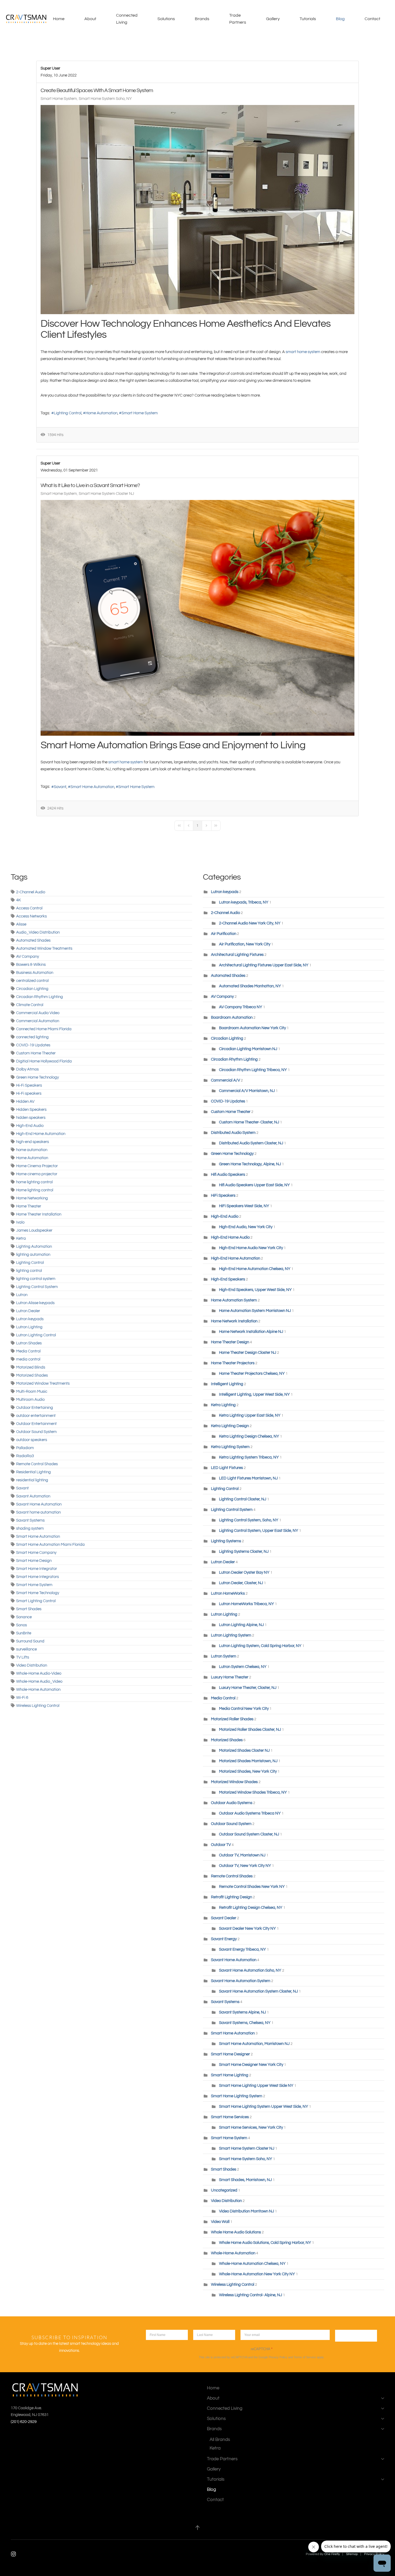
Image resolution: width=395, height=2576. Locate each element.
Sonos (21, 1625)
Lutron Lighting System (231, 1635)
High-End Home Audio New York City (251, 1248)
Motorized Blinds (31, 1367)
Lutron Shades (29, 1343)
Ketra (21, 1238)
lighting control (29, 1271)
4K (19, 900)
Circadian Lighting (32, 989)
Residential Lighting (33, 1472)
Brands (214, 2429)
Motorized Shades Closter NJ (244, 1750)
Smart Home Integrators (37, 1577)
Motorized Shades (32, 1375)
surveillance (26, 1649)
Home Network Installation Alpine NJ (251, 1332)
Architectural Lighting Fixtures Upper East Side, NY (264, 965)
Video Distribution (32, 1665)
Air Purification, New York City (245, 944)
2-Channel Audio (31, 892)
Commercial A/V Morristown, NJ (247, 1091)
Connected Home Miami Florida (44, 1029)
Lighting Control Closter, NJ (243, 1499)
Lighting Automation (34, 1247)
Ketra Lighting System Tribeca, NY (249, 1457)
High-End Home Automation (41, 1134)
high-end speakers (33, 1142)
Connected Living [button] (127, 19)
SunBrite (24, 1633)
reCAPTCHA (262, 2349)
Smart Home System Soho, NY (105, 99)
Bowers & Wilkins (31, 965)
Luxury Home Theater (230, 1677)
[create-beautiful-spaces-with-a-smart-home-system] (198, 210)
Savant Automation (33, 1496)
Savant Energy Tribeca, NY (243, 1949)
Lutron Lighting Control (36, 1335)
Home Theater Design (230, 1342)
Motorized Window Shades (234, 1782)
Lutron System (224, 1656)
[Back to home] (27, 19)
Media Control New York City (244, 1709)
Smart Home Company (36, 1553)
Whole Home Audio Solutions (236, 2232)
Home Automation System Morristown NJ (255, 1311)
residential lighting (32, 1480)
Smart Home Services (230, 2117)
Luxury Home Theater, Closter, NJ (248, 1688)
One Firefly (332, 2554)
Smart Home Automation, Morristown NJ (254, 2044)
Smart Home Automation (92, 787)
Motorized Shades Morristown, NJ (248, 1761)
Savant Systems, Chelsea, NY (245, 2023)
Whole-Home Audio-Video (39, 1673)
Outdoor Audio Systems (232, 1803)
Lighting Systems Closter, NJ (244, 1552)
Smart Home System (59, 99)
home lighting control (34, 1182)
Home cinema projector (37, 1174)
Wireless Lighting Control (38, 1706)
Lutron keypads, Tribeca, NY (244, 902)
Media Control (28, 1351)
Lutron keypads (30, 1319)
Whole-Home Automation (38, 1690)
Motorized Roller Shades (232, 1719)
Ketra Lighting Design (230, 1426)
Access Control (29, 908)
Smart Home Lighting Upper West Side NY (256, 2086)
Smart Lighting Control (36, 1601)
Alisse (21, 924)
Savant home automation (38, 1512)
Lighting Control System (37, 1287)
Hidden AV (25, 1102)
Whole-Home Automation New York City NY (257, 2274)
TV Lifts (23, 1657)
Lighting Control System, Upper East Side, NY (259, 1531)
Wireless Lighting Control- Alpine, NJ (251, 2295)
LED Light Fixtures (227, 1468)
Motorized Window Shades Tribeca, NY (253, 1792)
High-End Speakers (228, 1279)
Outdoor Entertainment (36, 1424)
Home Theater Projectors (233, 1363)
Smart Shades (29, 1609)
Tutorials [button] (308, 19)
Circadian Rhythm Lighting (39, 997)
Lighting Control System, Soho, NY (249, 1520)
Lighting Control (68, 413)
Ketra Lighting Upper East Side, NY (250, 1415)
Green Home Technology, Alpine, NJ (250, 1164)
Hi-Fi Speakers (29, 1085)
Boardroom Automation (232, 1017)
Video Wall (220, 2222)
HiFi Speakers (223, 1196)
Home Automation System (234, 1300)
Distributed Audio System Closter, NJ (251, 1143)
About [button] (90, 19)
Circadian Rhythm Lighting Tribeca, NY (253, 1070)
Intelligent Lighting (227, 1384)
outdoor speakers (32, 1440)
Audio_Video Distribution (38, 932)
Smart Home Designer (230, 2054)
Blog (340, 19)
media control (28, 1359)
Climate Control (30, 1005)
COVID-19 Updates (33, 1045)
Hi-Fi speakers (29, 1093)
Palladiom (25, 1448)
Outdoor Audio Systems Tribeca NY (250, 1813)
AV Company (28, 957)
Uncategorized (224, 2190)
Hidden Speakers (31, 1110)
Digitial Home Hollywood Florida (44, 1061)
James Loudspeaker (34, 1230)
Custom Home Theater (36, 1053)
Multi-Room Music (32, 1392)
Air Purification (224, 934)
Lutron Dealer (28, 1311)
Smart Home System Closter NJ (106, 494)
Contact (372, 19)
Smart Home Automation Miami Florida (50, 1545)
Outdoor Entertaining (35, 1408)
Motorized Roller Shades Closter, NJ (250, 1730)
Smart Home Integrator (37, 1569)
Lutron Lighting (29, 1327)
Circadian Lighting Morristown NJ (248, 1049)
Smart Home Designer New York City (251, 2065)
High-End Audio (30, 1126)
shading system (30, 1528)
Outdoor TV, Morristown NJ (243, 1855)
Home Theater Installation (39, 1214)
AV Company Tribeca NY (241, 1007)
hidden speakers (31, 1118)
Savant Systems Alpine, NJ (243, 2012)
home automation (32, 1150)
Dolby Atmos (27, 1069)
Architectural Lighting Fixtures (237, 955)
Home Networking (32, 1198)
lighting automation (33, 1255)
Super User (50, 68)
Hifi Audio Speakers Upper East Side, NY (254, 1185)
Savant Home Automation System (241, 1981)
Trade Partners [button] (238, 19)
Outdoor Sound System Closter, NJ (249, 1834)
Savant (60, 787)
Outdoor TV (221, 1845)
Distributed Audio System (233, 1133)
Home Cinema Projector (37, 1166)
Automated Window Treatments (44, 948)
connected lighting (32, 1037)
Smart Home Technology (38, 1593)
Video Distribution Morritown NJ (247, 2211)
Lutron (22, 1295)
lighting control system (36, 1279)
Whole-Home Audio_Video (39, 1681)
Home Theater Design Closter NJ (248, 1353)
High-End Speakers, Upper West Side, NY (255, 1290)
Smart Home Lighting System (237, 2096)
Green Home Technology (37, 1077)
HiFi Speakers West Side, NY (244, 1206)
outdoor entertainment (36, 1416)
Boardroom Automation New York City (252, 1028)
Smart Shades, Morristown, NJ (245, 2180)
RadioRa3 (25, 1456)
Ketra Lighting (223, 1405)
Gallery (273, 19)
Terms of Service (305, 2357)
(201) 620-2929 (24, 2422)
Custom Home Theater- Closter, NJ (249, 1122)
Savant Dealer (224, 1918)
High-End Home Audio (230, 1237)
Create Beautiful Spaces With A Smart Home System (97, 90)
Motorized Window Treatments (43, 1383)
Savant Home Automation (39, 1504)
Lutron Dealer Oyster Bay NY (245, 1572)
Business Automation (35, 973)
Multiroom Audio (30, 1400)
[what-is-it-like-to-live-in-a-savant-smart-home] (198, 618)
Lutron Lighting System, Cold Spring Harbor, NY (260, 1646)
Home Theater (29, 1206)
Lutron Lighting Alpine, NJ (242, 1625)
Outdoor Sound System (36, 1432)
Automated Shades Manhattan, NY (250, 986)
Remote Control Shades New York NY (252, 1887)
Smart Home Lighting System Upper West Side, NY (264, 2107)
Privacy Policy (278, 2357)
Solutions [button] (166, 19)
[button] (198, 2528)
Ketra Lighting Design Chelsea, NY (249, 1436)
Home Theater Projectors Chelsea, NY (252, 1374)
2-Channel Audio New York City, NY (250, 923)
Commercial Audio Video (38, 1013)
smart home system (303, 352)
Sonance (24, 1617)
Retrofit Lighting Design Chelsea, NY (251, 1908)
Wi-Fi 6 (22, 1698)
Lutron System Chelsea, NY (243, 1667)
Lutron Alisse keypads (35, 1303)
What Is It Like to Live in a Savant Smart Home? (90, 485)
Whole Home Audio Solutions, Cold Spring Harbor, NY (265, 2243)
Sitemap (352, 2554)
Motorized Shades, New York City (248, 1771)
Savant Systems (30, 1520)
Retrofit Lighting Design (231, 1897)
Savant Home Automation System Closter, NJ (258, 1991)
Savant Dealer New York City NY (247, 1929)
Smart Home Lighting (230, 2075)
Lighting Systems (226, 1541)
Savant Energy (224, 1939)
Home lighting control (35, 1190)
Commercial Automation (38, 1021)
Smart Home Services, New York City (251, 2127)
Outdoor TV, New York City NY (245, 1866)
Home (59, 19)
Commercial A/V (226, 1080)
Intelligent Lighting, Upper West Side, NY (254, 1394)
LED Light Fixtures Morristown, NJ (248, 1478)
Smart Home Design (34, 1561)
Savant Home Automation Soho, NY (250, 1970)
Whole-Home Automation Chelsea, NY (252, 2264)
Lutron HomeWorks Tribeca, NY (247, 1604)
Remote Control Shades (37, 1464)
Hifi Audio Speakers (228, 1175)
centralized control (32, 981)
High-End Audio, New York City (246, 1227)
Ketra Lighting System (230, 1447)
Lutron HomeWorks (228, 1593)
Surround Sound (30, 1641)
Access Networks (31, 916)
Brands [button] (202, 19)
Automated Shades (33, 940)
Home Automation (101, 413)
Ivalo (20, 1222)
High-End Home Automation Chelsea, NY (255, 1269)
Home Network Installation (235, 1321)
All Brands (220, 2439)
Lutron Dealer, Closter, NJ (241, 1583)
